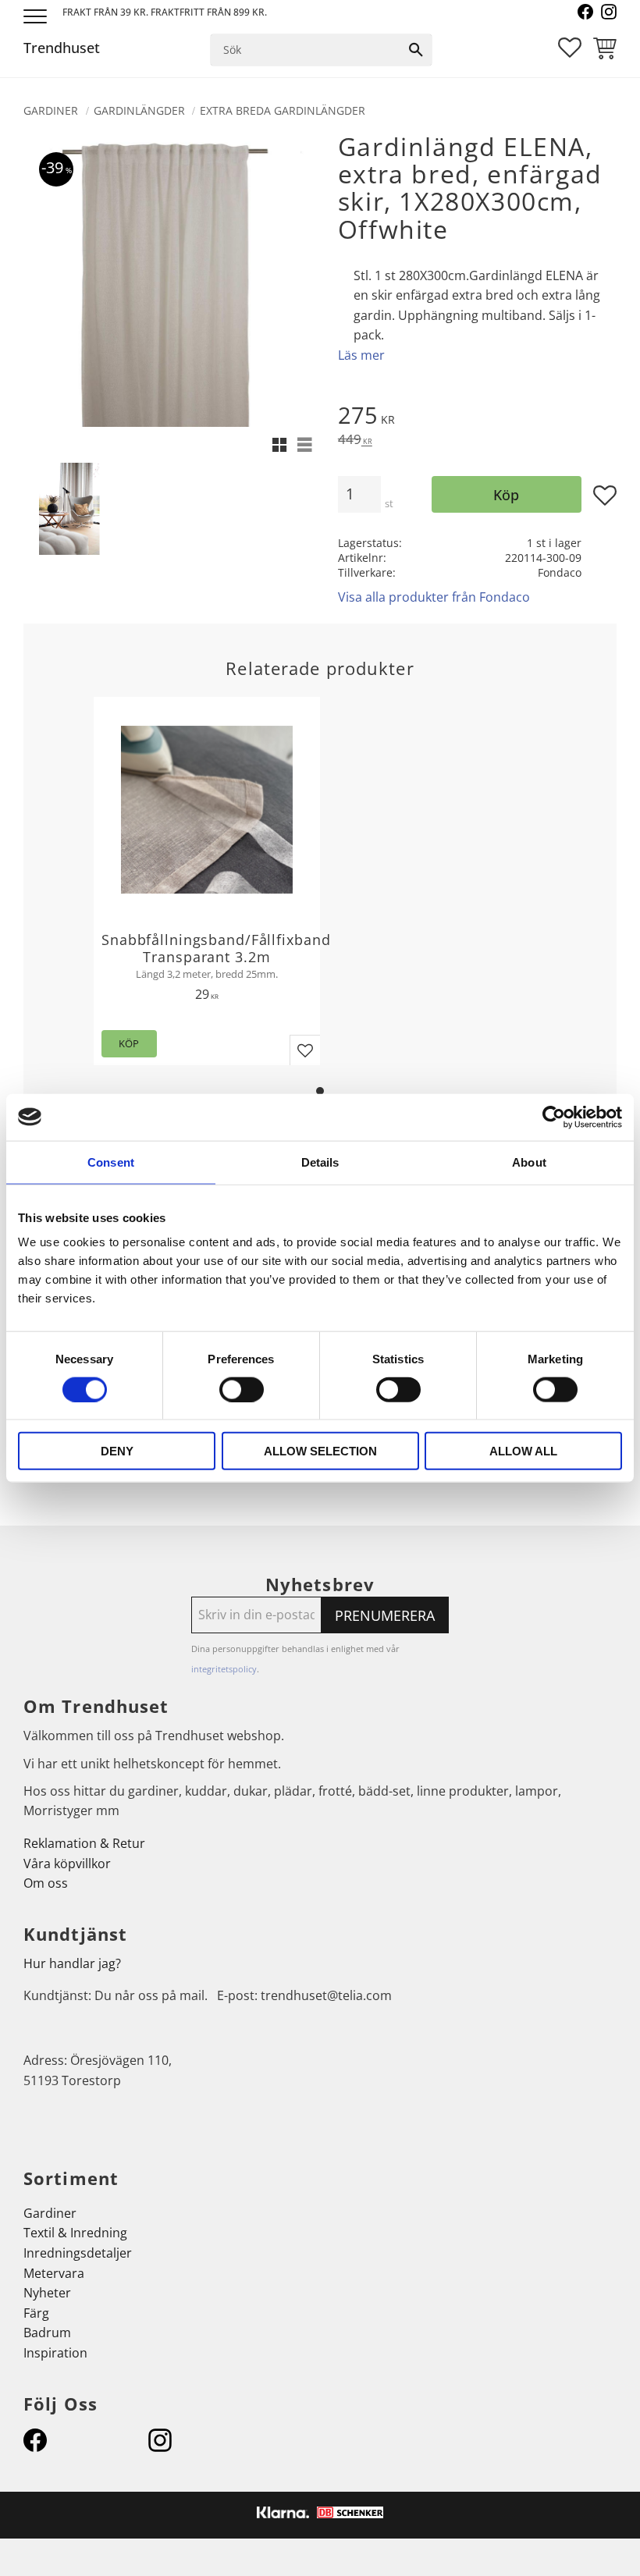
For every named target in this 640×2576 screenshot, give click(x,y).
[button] (37, 18)
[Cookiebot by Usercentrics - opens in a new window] (554, 1117)
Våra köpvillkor (67, 1864)
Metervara (54, 2273)
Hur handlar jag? (72, 1963)
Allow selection (320, 1451)
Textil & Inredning (75, 2233)
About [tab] (529, 1162)
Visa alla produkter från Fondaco (434, 597)
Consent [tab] (111, 1162)
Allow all (523, 1451)
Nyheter (47, 2293)
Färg (36, 2313)
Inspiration (55, 2353)
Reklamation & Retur (84, 1843)
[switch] (242, 1389)
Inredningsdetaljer (78, 2253)
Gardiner (50, 2213)
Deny (117, 1451)
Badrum (47, 2333)
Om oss (46, 1883)
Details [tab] (320, 1162)
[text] (477, 417)
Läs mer (361, 355)
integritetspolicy (224, 1669)
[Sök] (416, 50)
